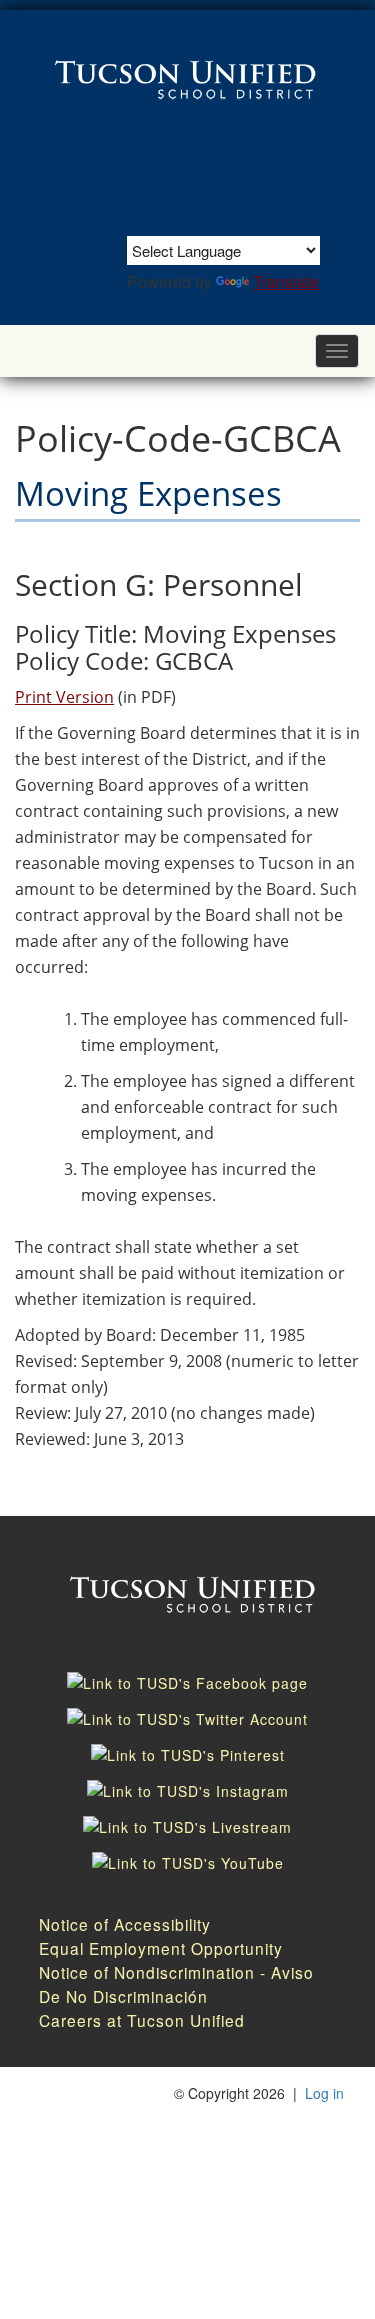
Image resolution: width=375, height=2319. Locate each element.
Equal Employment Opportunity (161, 1948)
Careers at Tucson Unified (142, 2020)
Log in (324, 2093)
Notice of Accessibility (125, 1924)
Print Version (64, 697)
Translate (286, 281)
